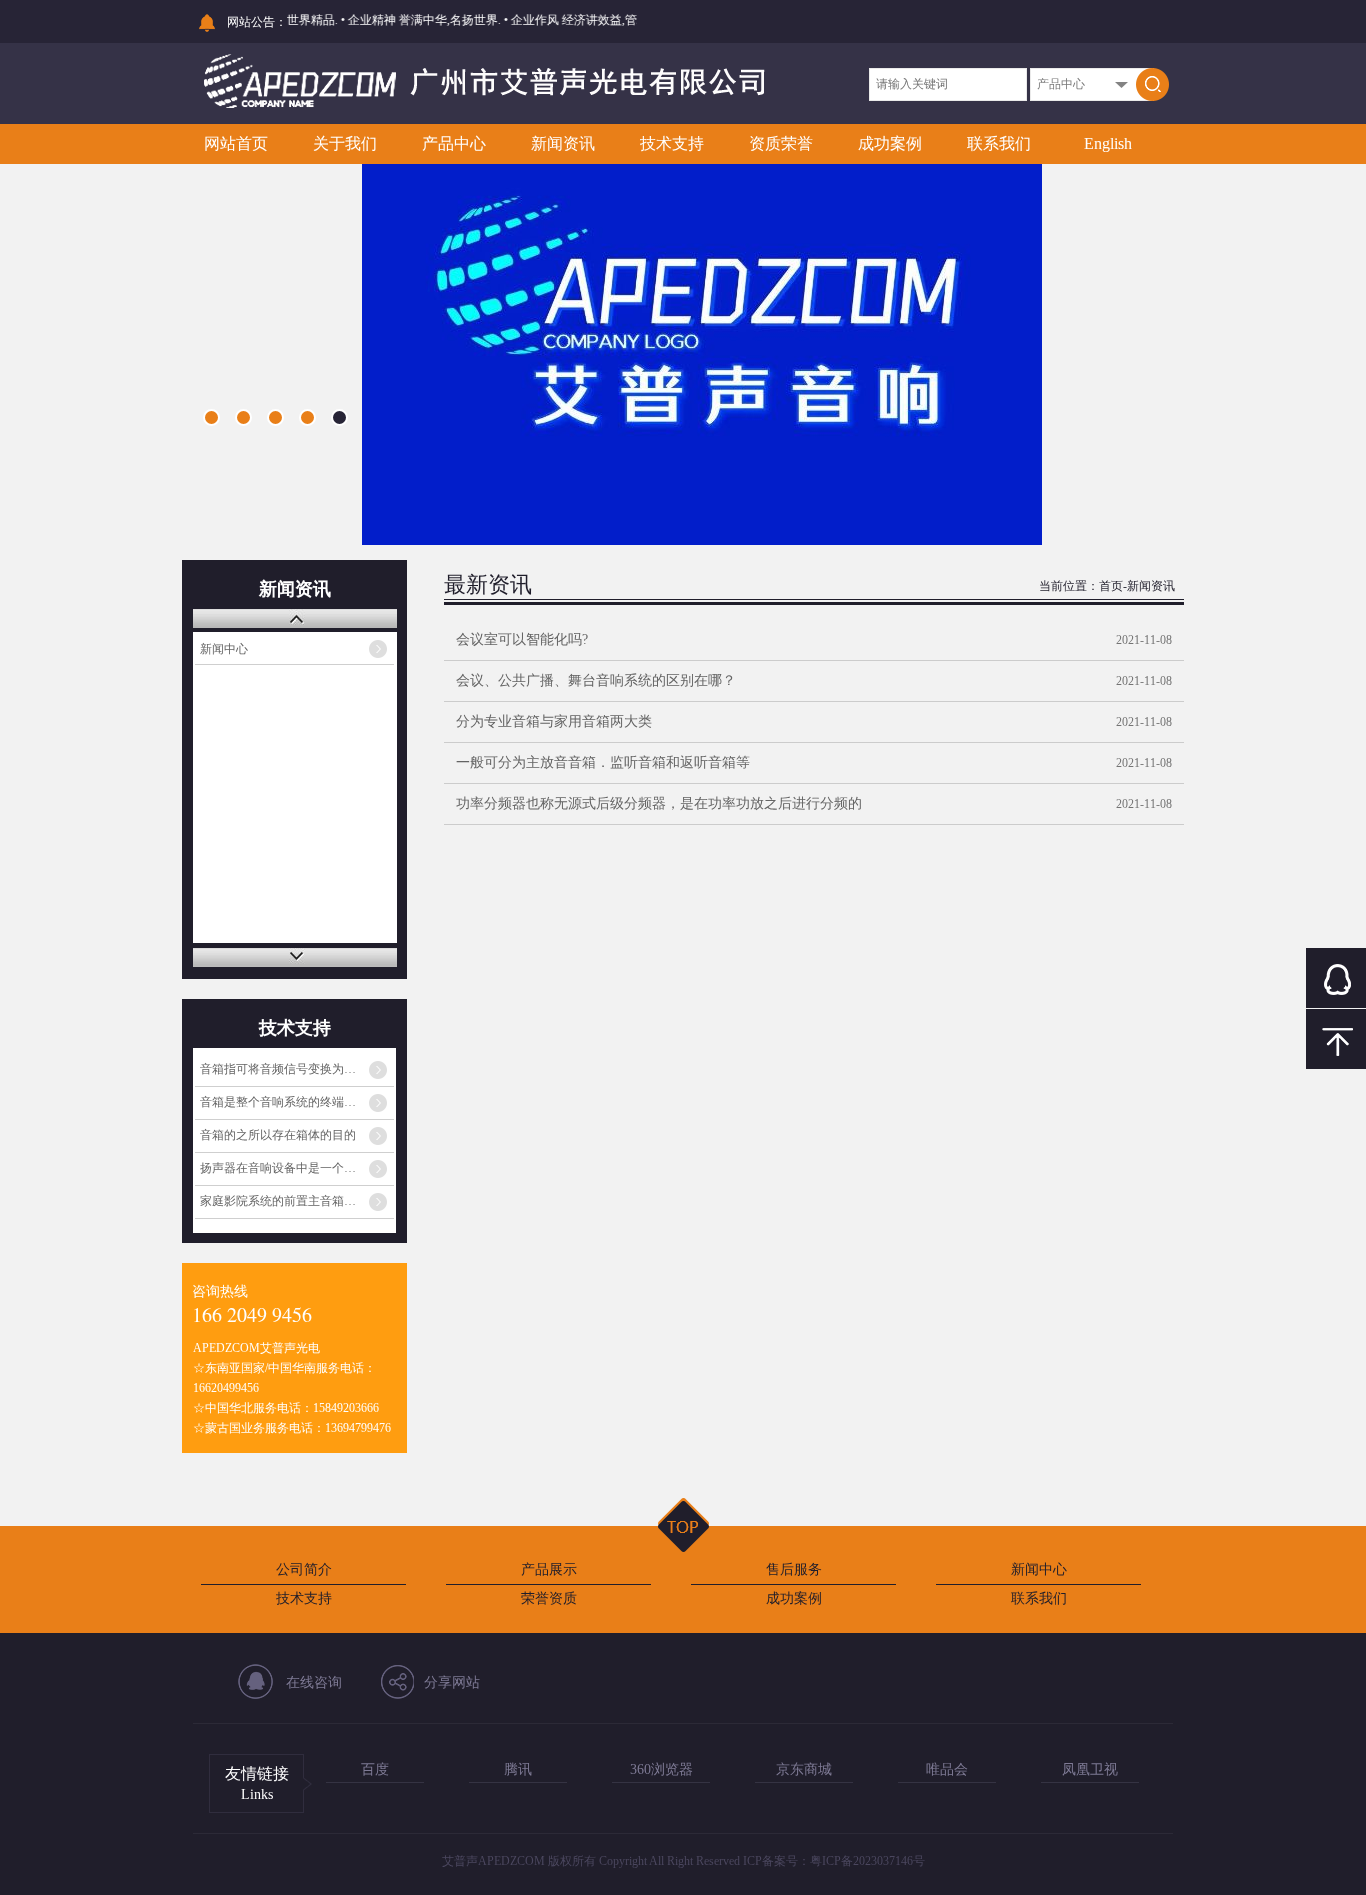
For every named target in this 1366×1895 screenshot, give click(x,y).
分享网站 (452, 1682)
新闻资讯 (563, 143)
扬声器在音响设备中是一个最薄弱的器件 (297, 1168)
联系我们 (999, 143)
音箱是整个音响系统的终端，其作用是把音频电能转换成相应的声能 (297, 1102)
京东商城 (804, 1769)
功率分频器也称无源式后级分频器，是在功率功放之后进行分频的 (659, 803)
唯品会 (947, 1769)
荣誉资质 (549, 1598)
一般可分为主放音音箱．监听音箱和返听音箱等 (603, 762)
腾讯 (518, 1769)
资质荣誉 (781, 143)
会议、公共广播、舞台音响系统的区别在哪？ (596, 680)
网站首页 (236, 143)
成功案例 (890, 143)
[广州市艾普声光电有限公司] (484, 106)
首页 (1111, 586)
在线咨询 (314, 1682)
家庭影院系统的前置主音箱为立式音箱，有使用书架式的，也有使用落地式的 (297, 1201)
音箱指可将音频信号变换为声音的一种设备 (297, 1069)
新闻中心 (224, 649)
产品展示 (549, 1569)
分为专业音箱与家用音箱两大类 (554, 721)
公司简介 (304, 1569)
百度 (375, 1769)
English (1108, 143)
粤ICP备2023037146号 (867, 1861)
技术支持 (672, 143)
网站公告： (257, 22)
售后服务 (794, 1569)
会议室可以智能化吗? (522, 639)
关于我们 (345, 143)
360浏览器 (661, 1769)
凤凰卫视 (1090, 1769)
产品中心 (454, 143)
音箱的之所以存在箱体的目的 (278, 1135)
